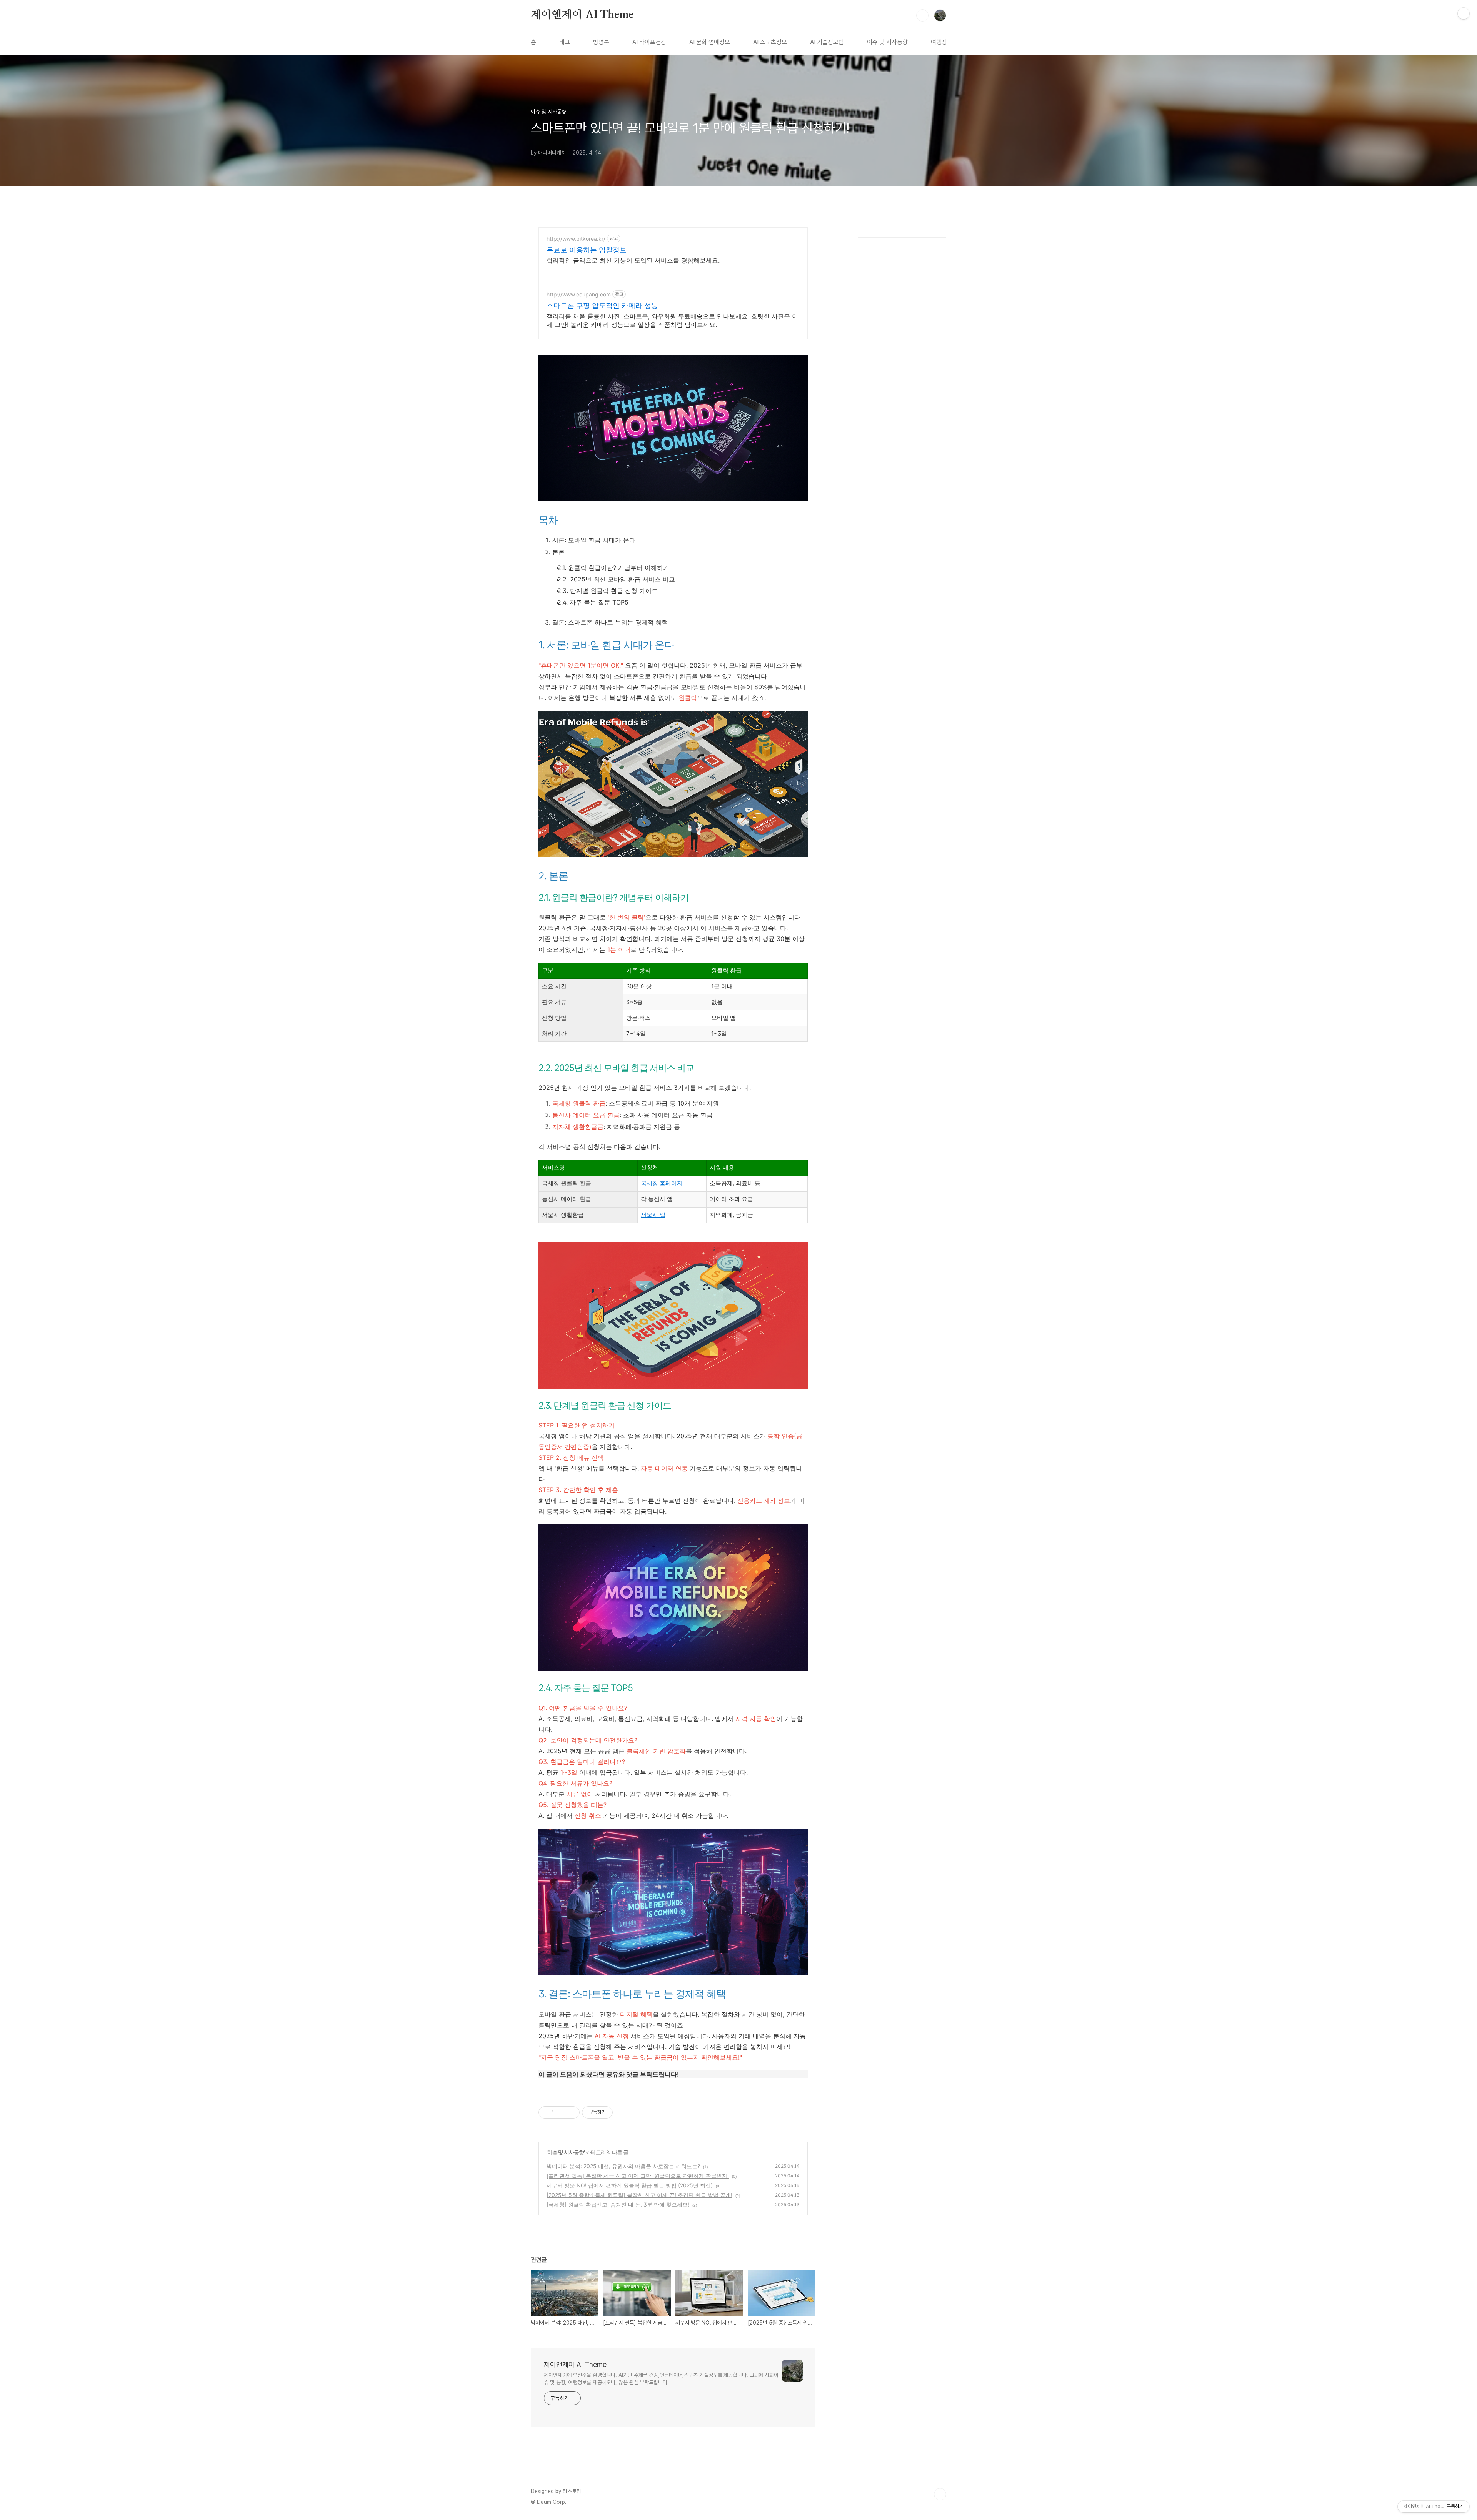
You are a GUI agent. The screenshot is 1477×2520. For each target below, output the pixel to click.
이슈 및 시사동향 (887, 42)
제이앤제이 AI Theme (582, 15)
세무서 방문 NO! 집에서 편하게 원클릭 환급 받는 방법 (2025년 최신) (630, 2185)
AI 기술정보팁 (827, 42)
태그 (565, 42)
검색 (922, 15)
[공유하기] (561, 2112)
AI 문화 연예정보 (710, 42)
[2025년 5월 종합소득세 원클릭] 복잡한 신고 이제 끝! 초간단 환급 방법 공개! (639, 2195)
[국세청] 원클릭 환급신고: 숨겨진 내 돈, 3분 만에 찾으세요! (618, 2204)
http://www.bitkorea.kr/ (576, 239)
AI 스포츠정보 (770, 42)
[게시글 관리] (571, 2112)
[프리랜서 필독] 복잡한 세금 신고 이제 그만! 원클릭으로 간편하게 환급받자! (638, 2176)
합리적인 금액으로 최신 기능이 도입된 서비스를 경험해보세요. (633, 260)
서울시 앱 (653, 1215)
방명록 (601, 42)
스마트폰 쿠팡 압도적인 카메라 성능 (602, 306)
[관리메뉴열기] (1464, 13)
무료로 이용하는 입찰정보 (587, 250)
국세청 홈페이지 (662, 1183)
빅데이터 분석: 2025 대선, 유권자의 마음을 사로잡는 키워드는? (623, 2166)
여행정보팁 (944, 42)
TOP (940, 2494)
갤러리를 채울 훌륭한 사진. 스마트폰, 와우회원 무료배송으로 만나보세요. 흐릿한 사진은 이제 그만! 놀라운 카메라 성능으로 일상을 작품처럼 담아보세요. (672, 320)
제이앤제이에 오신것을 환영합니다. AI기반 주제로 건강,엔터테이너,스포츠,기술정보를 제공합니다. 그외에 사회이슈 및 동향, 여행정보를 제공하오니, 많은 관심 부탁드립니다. (661, 2379)
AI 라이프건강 (649, 42)
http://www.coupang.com (579, 294)
